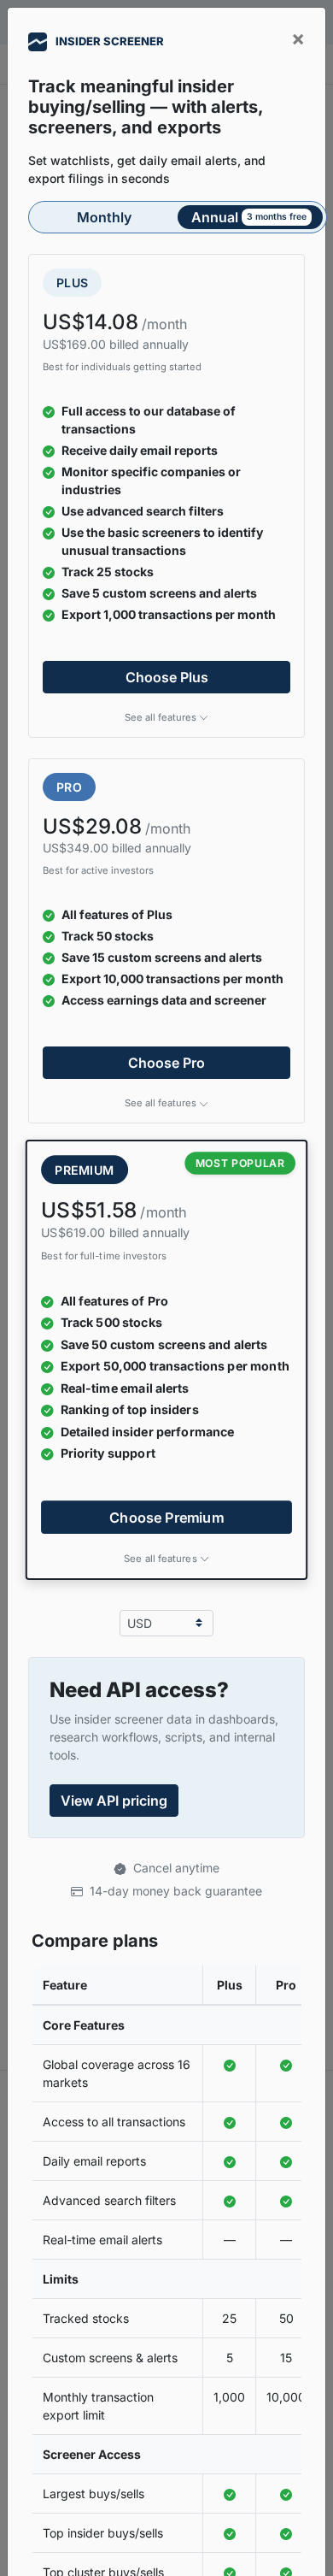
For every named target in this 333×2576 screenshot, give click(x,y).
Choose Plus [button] (167, 677)
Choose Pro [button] (166, 1063)
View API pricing (114, 1801)
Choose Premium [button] (166, 1517)
